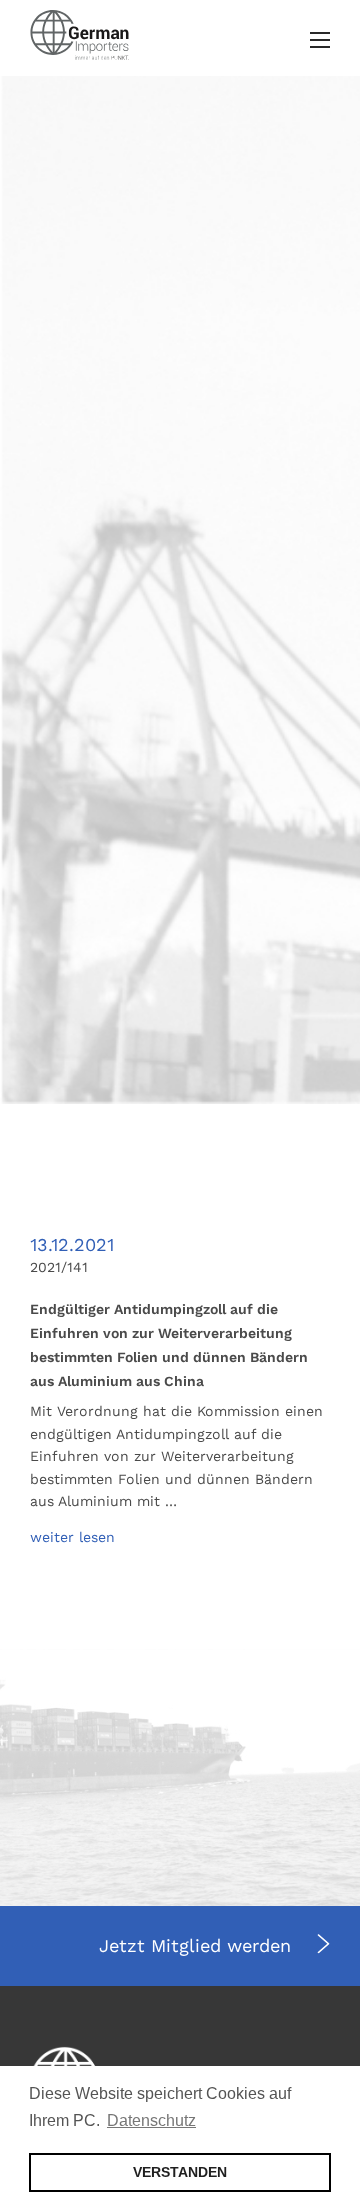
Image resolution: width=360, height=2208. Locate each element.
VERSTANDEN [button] (180, 2172)
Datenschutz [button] (151, 2120)
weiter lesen (72, 1537)
